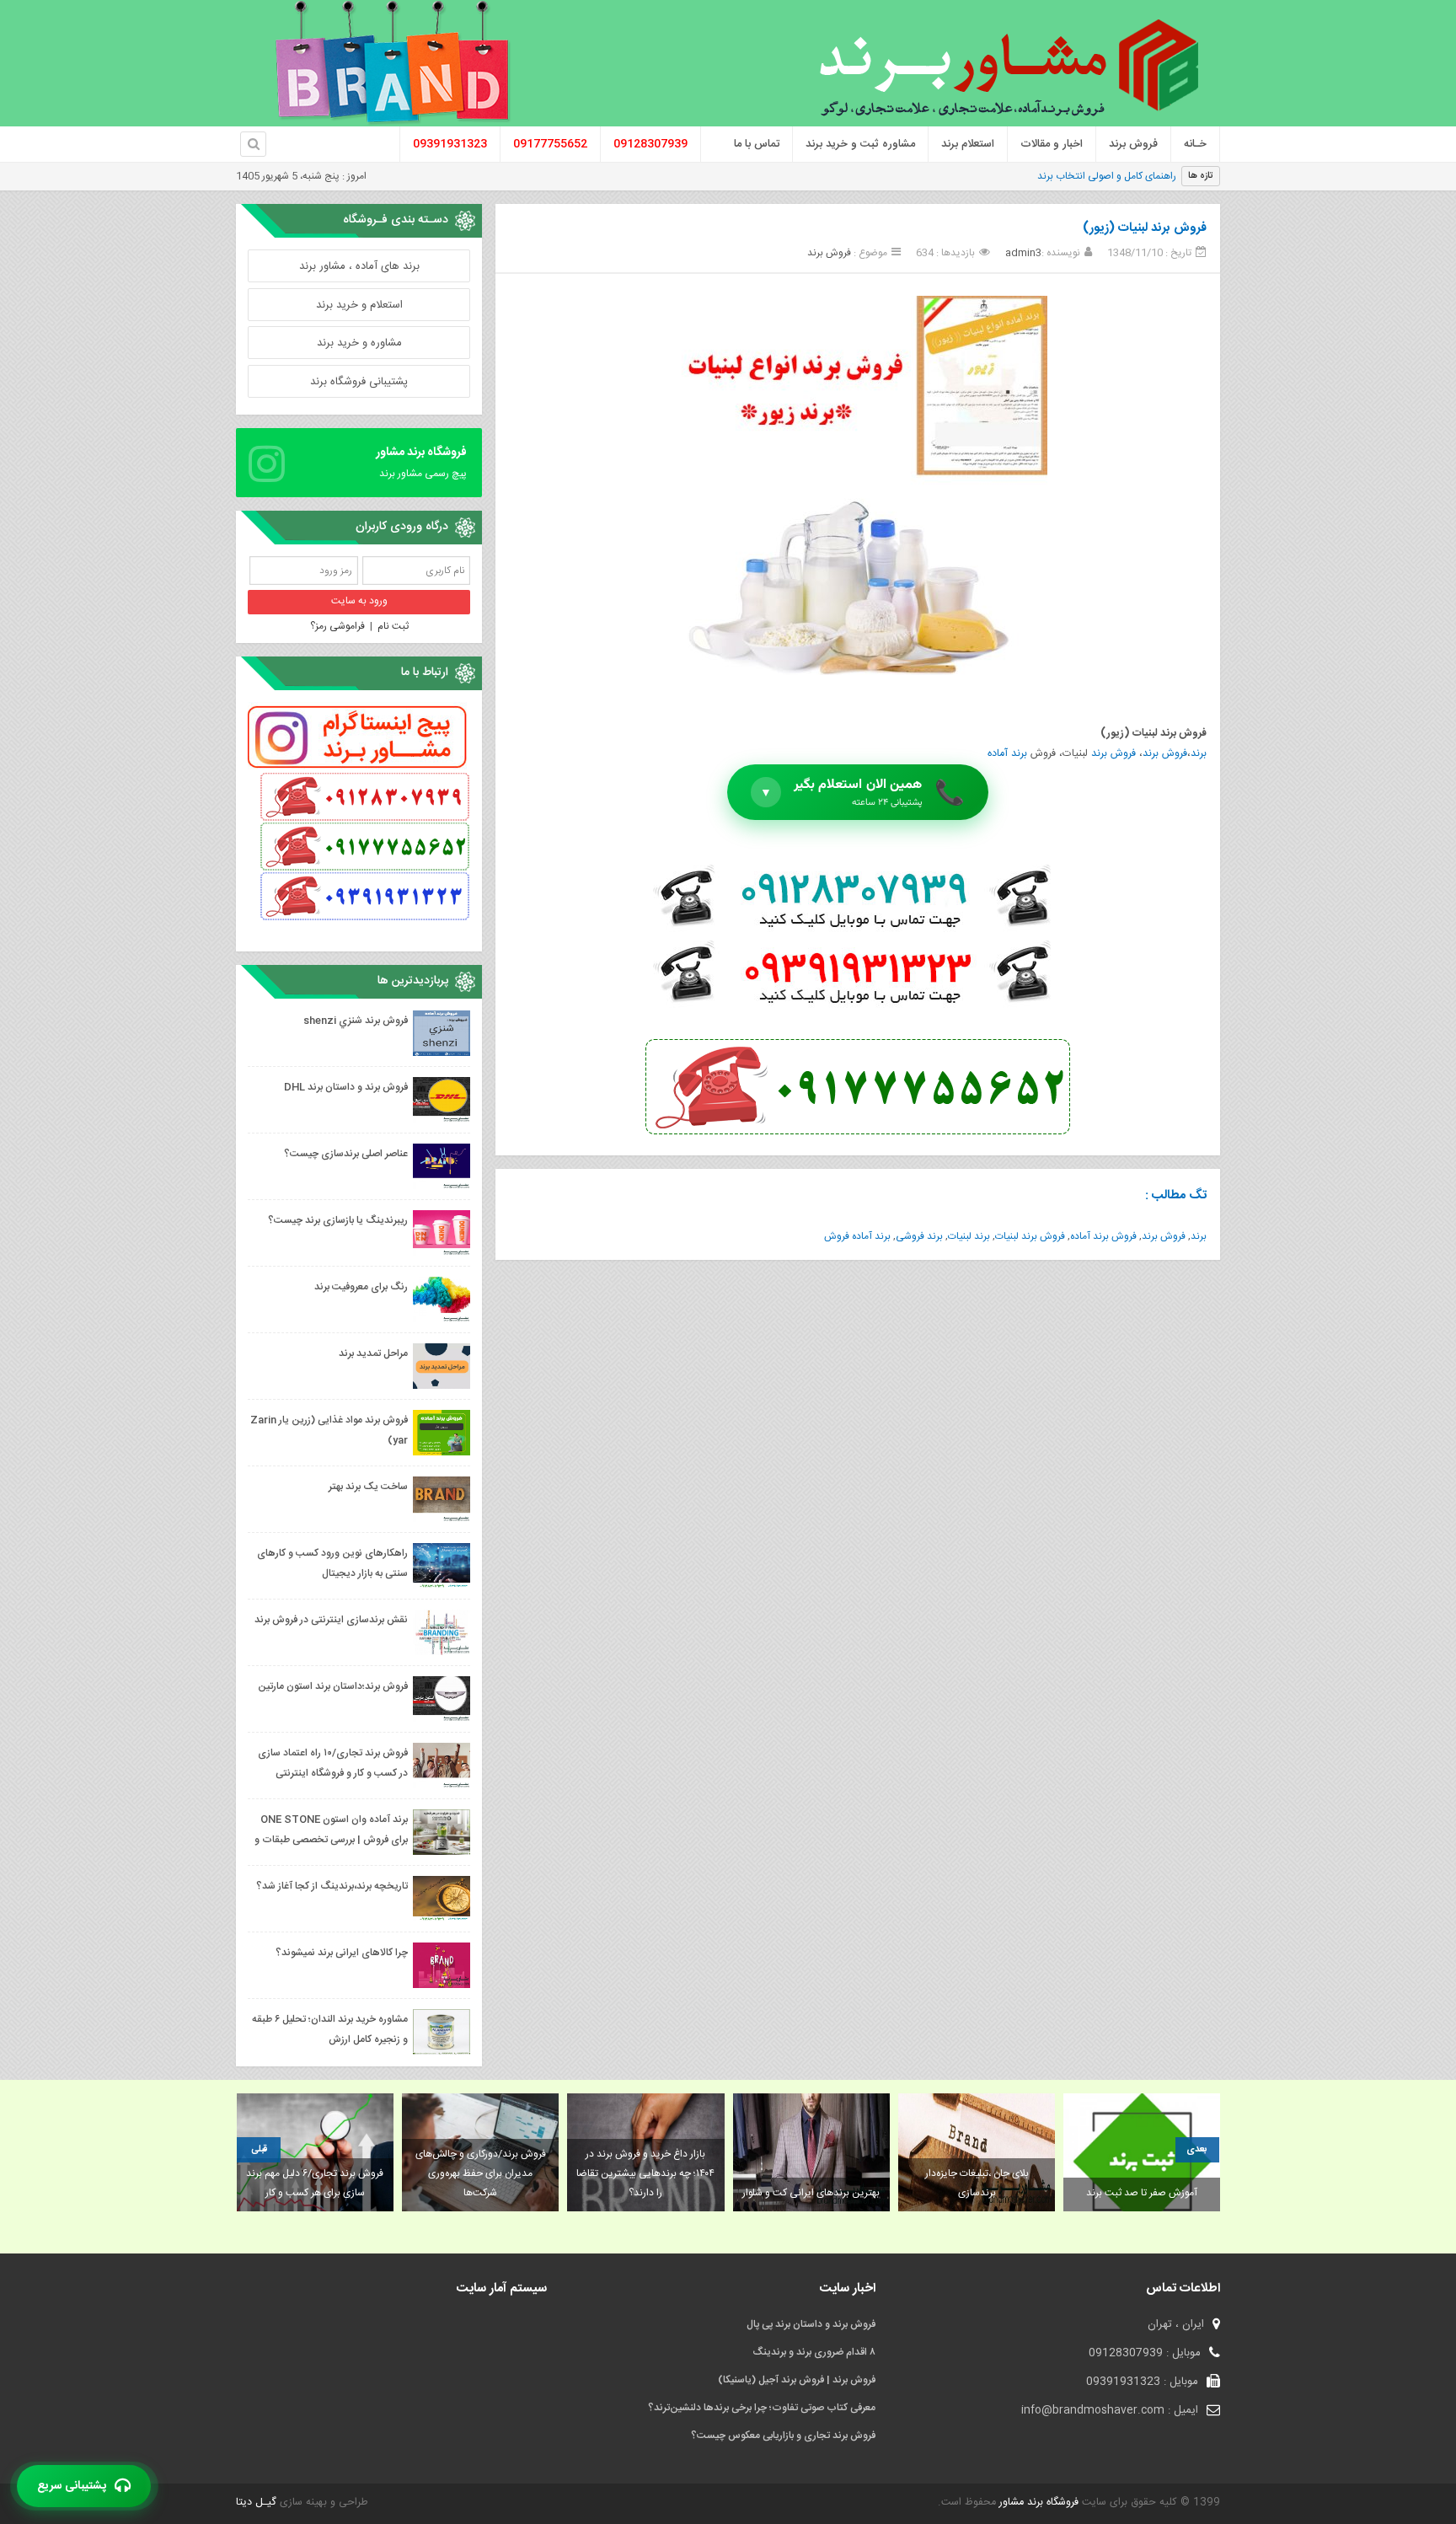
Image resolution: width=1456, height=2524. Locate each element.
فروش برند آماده (1103, 1236)
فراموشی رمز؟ (337, 626)
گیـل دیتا (256, 2503)
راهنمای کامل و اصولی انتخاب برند (1107, 176)
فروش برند (829, 253)
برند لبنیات (969, 1236)
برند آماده (1007, 754)
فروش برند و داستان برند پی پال (811, 2324)
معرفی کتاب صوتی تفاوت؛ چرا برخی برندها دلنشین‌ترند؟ (762, 2408)
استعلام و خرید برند (359, 305)
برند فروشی (919, 1236)
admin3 (1023, 253)
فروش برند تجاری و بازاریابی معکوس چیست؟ (783, 2436)
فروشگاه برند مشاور (1037, 2503)
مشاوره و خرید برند (359, 343)
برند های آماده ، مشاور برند (359, 266)
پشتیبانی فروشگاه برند (359, 382)
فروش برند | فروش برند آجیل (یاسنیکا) (797, 2380)
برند (1199, 754)
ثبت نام (393, 626)
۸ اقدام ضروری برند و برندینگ (814, 2352)
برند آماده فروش (857, 1236)
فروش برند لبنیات (1030, 1236)
